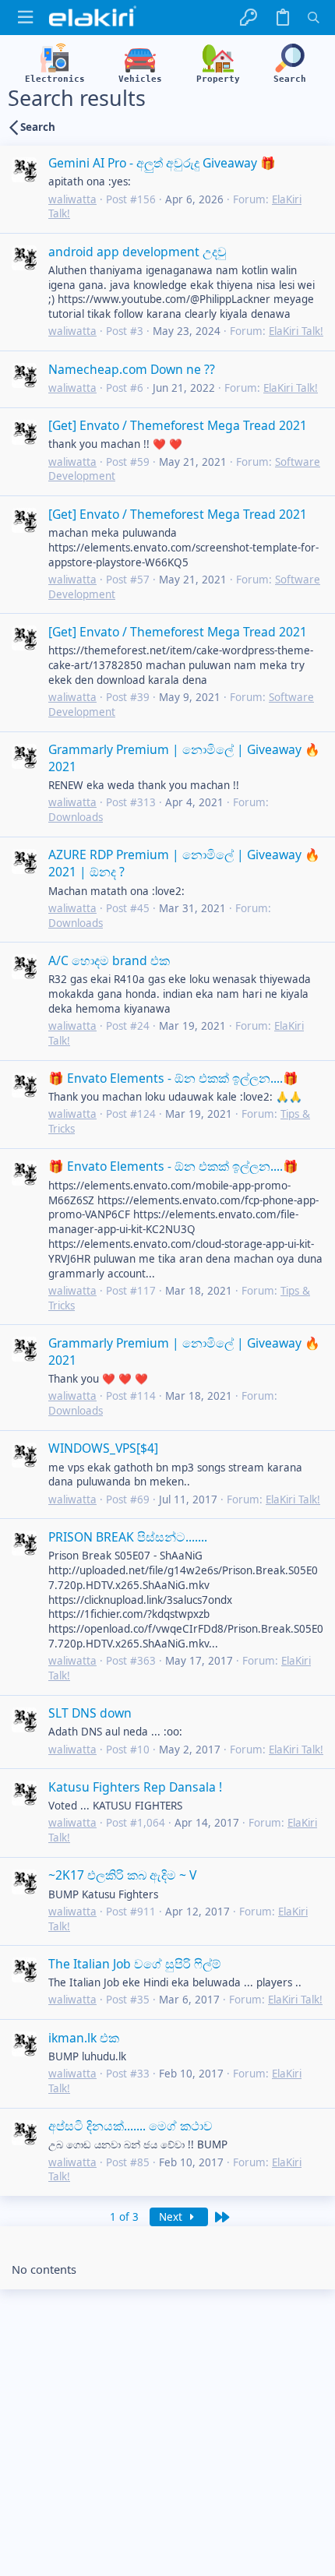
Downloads (76, 817)
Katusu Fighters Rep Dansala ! (135, 1787)
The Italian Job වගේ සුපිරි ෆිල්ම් (135, 1964)
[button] (25, 18)
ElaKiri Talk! (296, 331)
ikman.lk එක (84, 2038)
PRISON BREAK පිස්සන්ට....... (128, 1537)
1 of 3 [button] (124, 2217)
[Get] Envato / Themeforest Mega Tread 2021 (178, 425)
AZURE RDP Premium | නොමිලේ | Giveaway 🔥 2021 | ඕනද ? (184, 863)
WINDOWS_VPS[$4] (103, 1448)
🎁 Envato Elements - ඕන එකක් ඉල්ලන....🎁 (173, 1078)
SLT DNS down (90, 1713)
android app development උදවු (138, 252)
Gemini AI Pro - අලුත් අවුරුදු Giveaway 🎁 (162, 163)
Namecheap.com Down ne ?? (132, 369)
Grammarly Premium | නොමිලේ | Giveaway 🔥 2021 (184, 758)
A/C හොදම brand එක (109, 960)
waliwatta (72, 199)
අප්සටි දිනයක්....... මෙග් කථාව (130, 2126)
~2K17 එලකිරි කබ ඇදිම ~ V (122, 1875)
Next (172, 2217)
